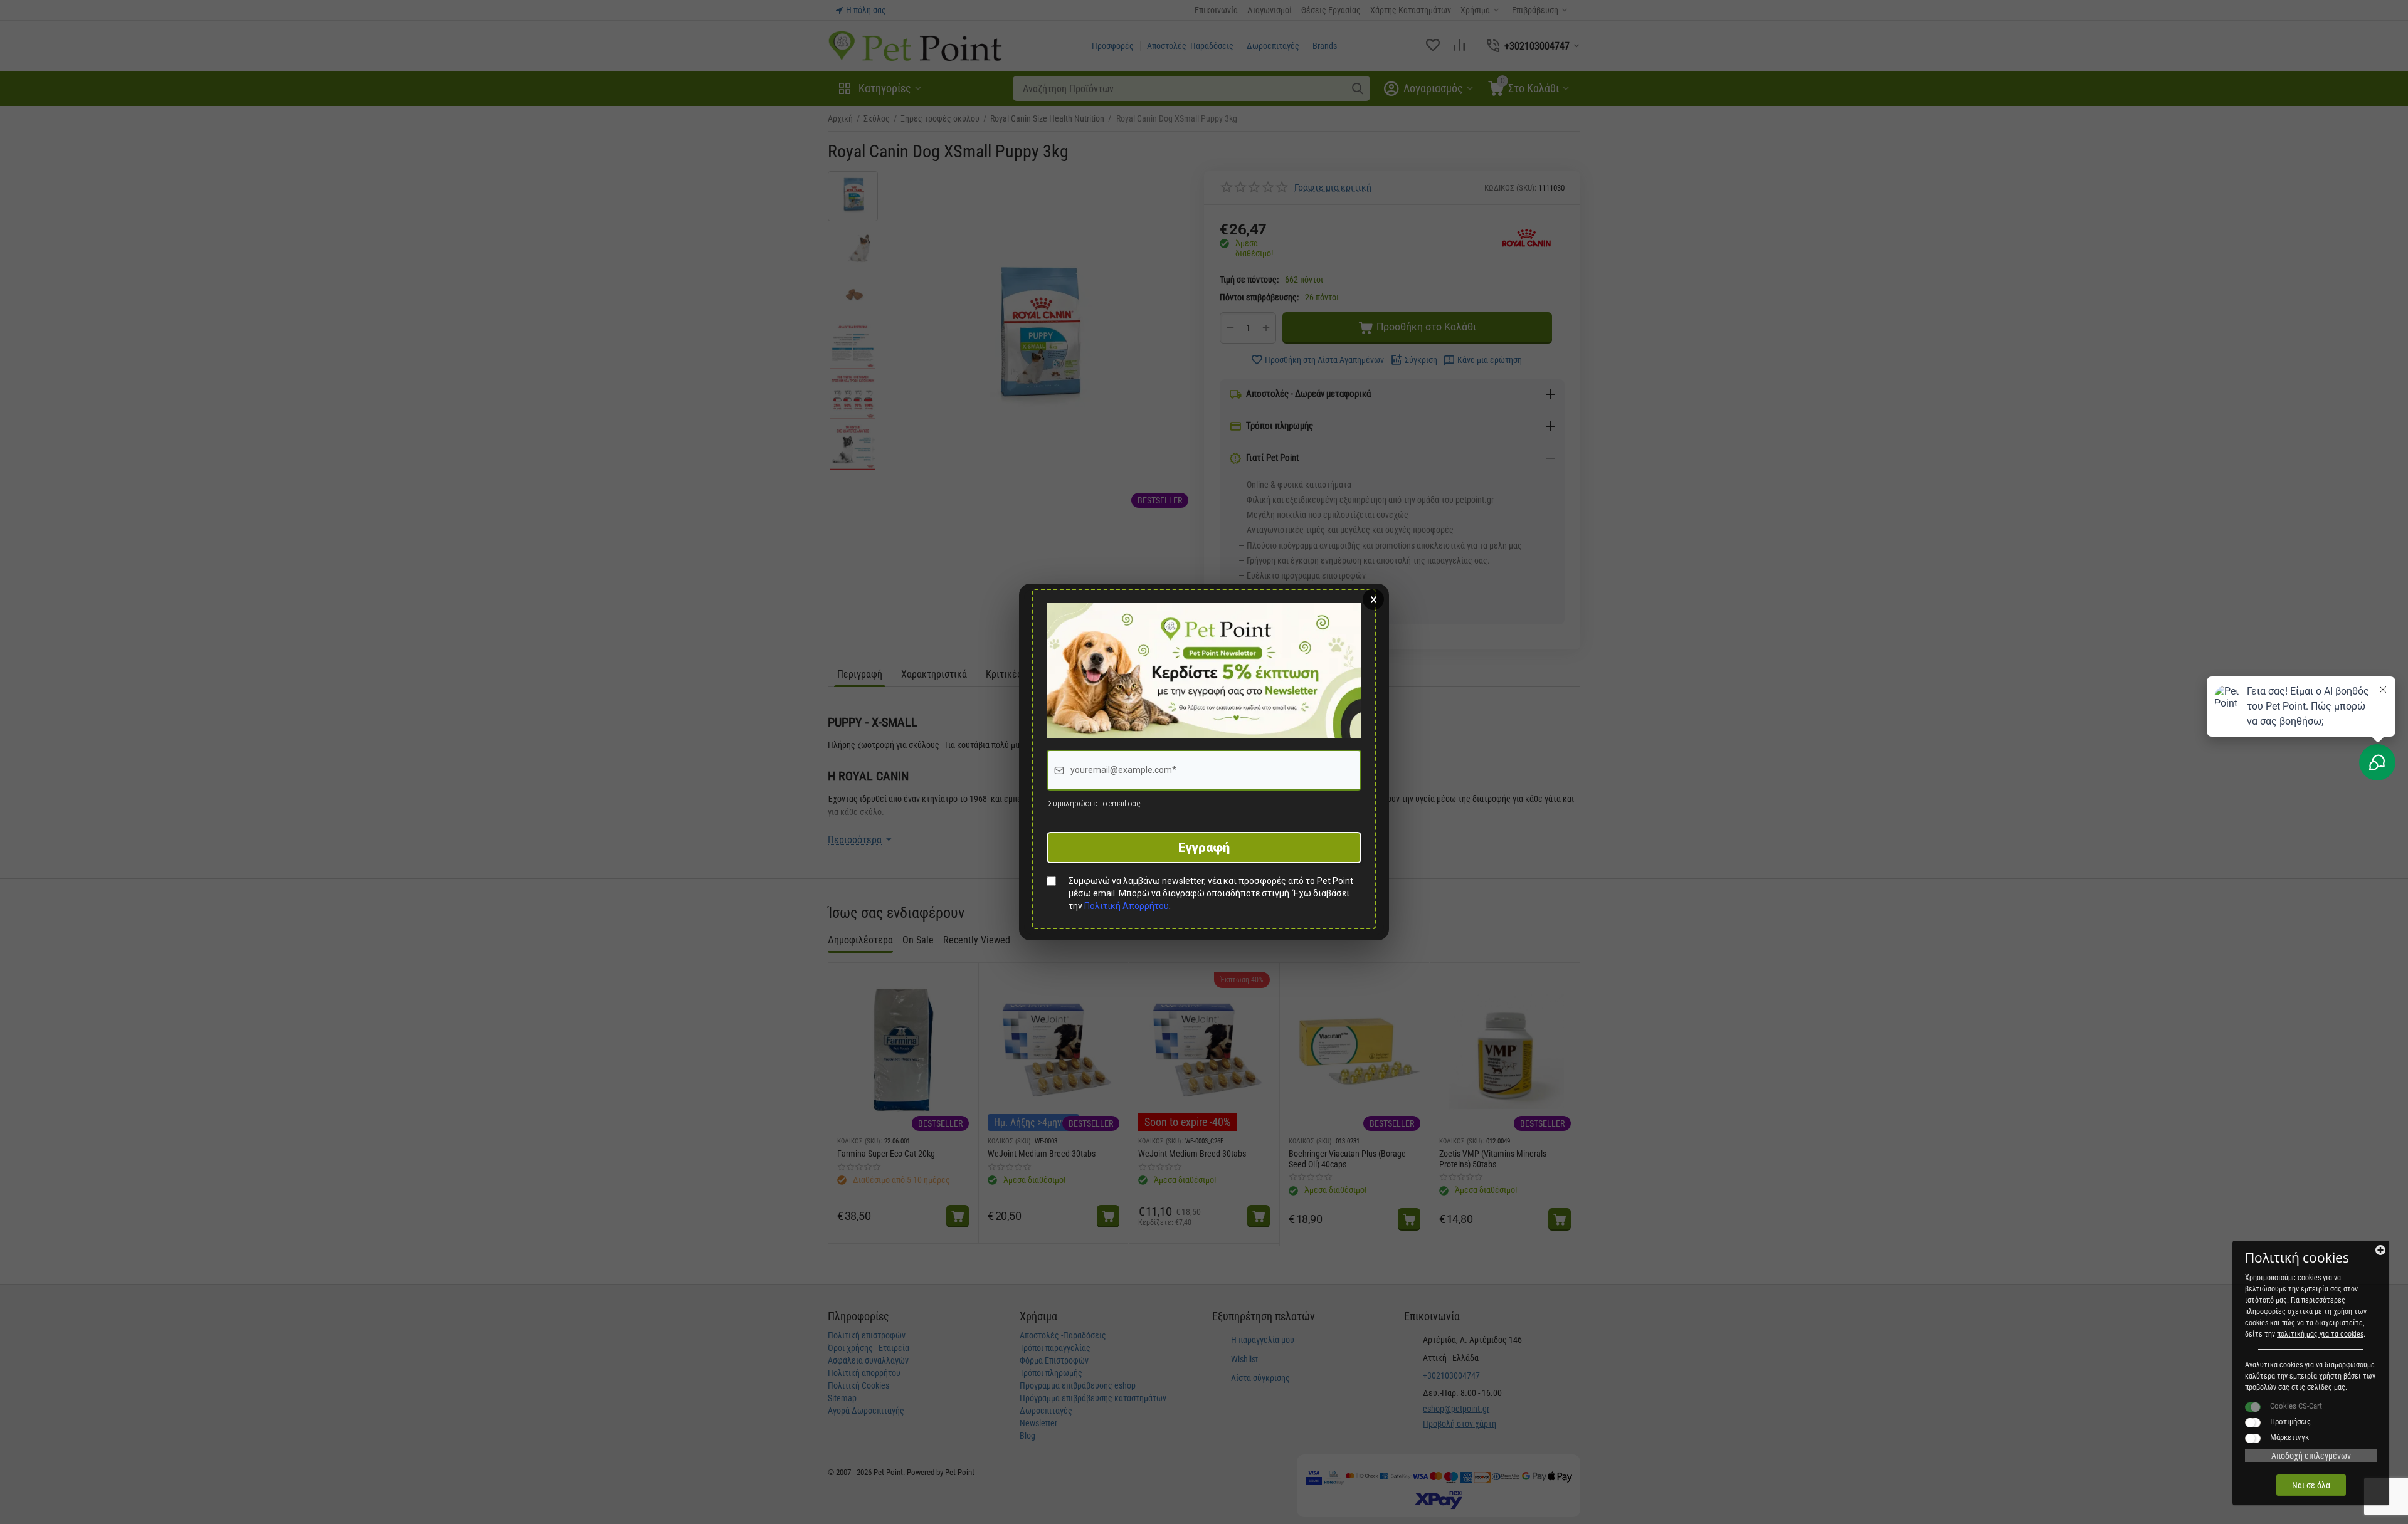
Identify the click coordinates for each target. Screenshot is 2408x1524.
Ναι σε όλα (2311, 1485)
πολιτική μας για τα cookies (2320, 1334)
